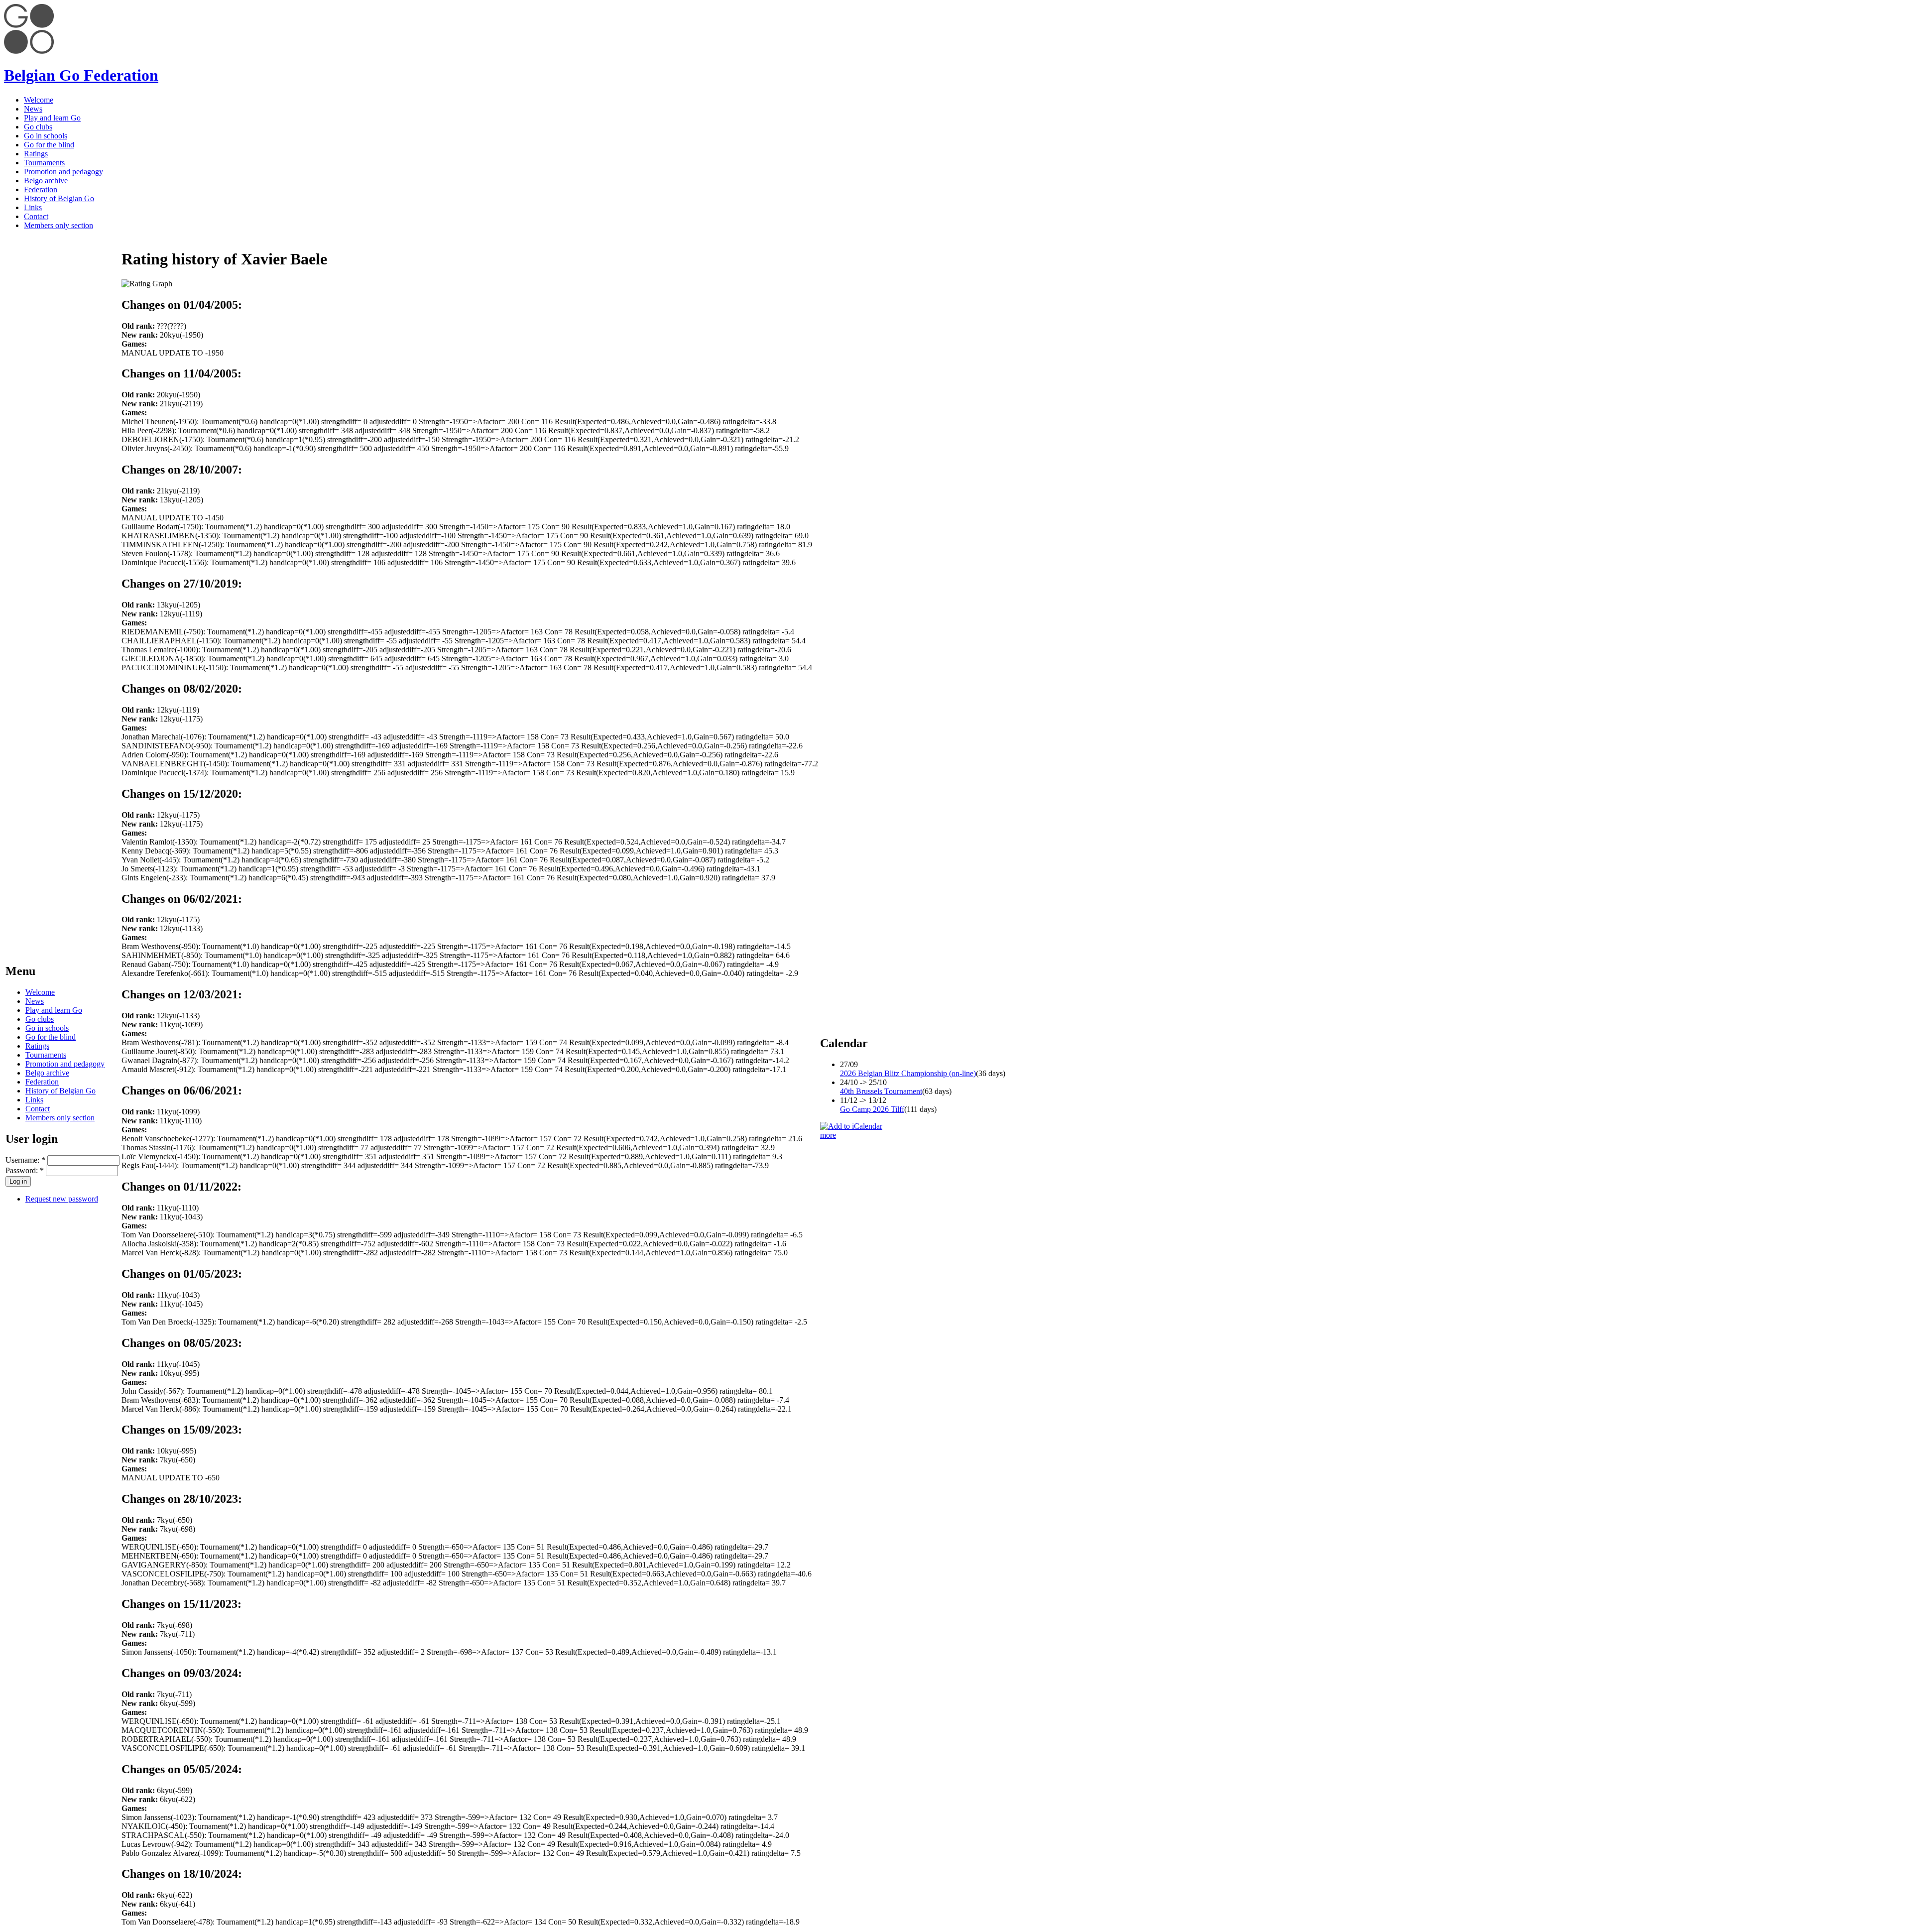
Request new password (62, 1199)
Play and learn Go (52, 118)
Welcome (39, 100)
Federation (41, 189)
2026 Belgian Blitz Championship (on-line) (908, 1073)
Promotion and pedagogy (63, 172)
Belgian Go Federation (81, 75)
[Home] (29, 51)
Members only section (59, 225)
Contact (36, 216)
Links (33, 207)
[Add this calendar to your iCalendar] (851, 1126)
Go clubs (38, 127)
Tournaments (44, 163)
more (828, 1135)
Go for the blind (49, 145)
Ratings (36, 154)
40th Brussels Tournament (881, 1091)
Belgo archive (46, 181)
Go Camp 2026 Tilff (872, 1109)
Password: (25, 1170)
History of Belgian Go (59, 198)
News (33, 109)
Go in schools (46, 136)
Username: (25, 1160)
